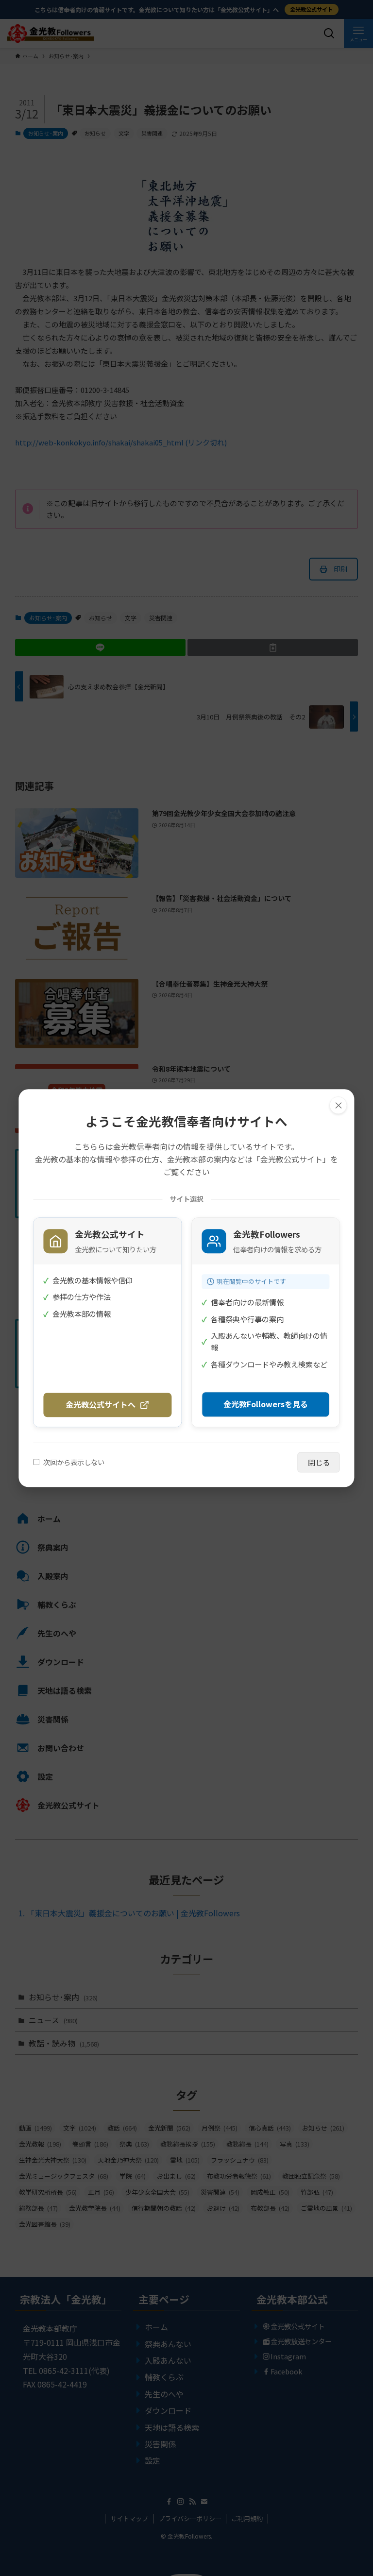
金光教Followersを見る (266, 1404)
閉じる (319, 1462)
